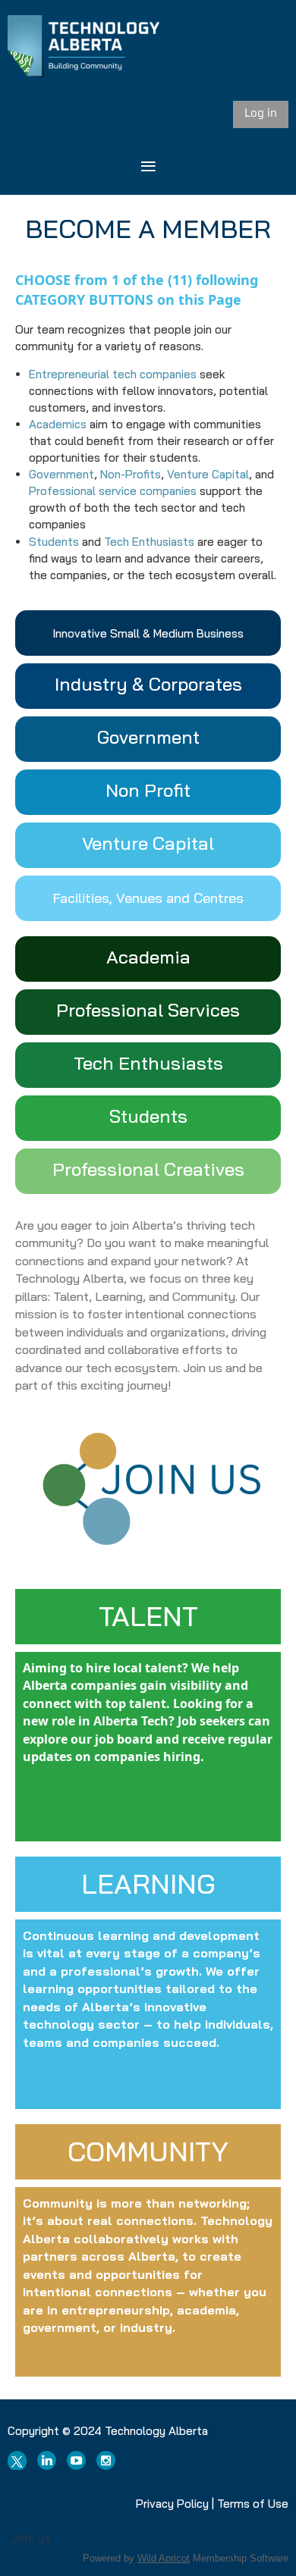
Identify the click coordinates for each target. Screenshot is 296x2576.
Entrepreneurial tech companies (113, 374)
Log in (261, 113)
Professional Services (148, 1010)
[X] (17, 2460)
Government (61, 474)
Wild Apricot (164, 2558)
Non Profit (148, 790)
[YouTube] (76, 2460)
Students (54, 542)
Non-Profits (131, 474)
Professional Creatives (148, 1169)
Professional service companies (113, 491)
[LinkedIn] (47, 2460)
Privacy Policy (172, 2504)
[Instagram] (106, 2460)
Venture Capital (208, 474)
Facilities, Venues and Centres (148, 898)
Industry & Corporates (148, 684)
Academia (148, 957)
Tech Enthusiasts (149, 542)
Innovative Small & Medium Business (148, 633)
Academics (58, 424)
